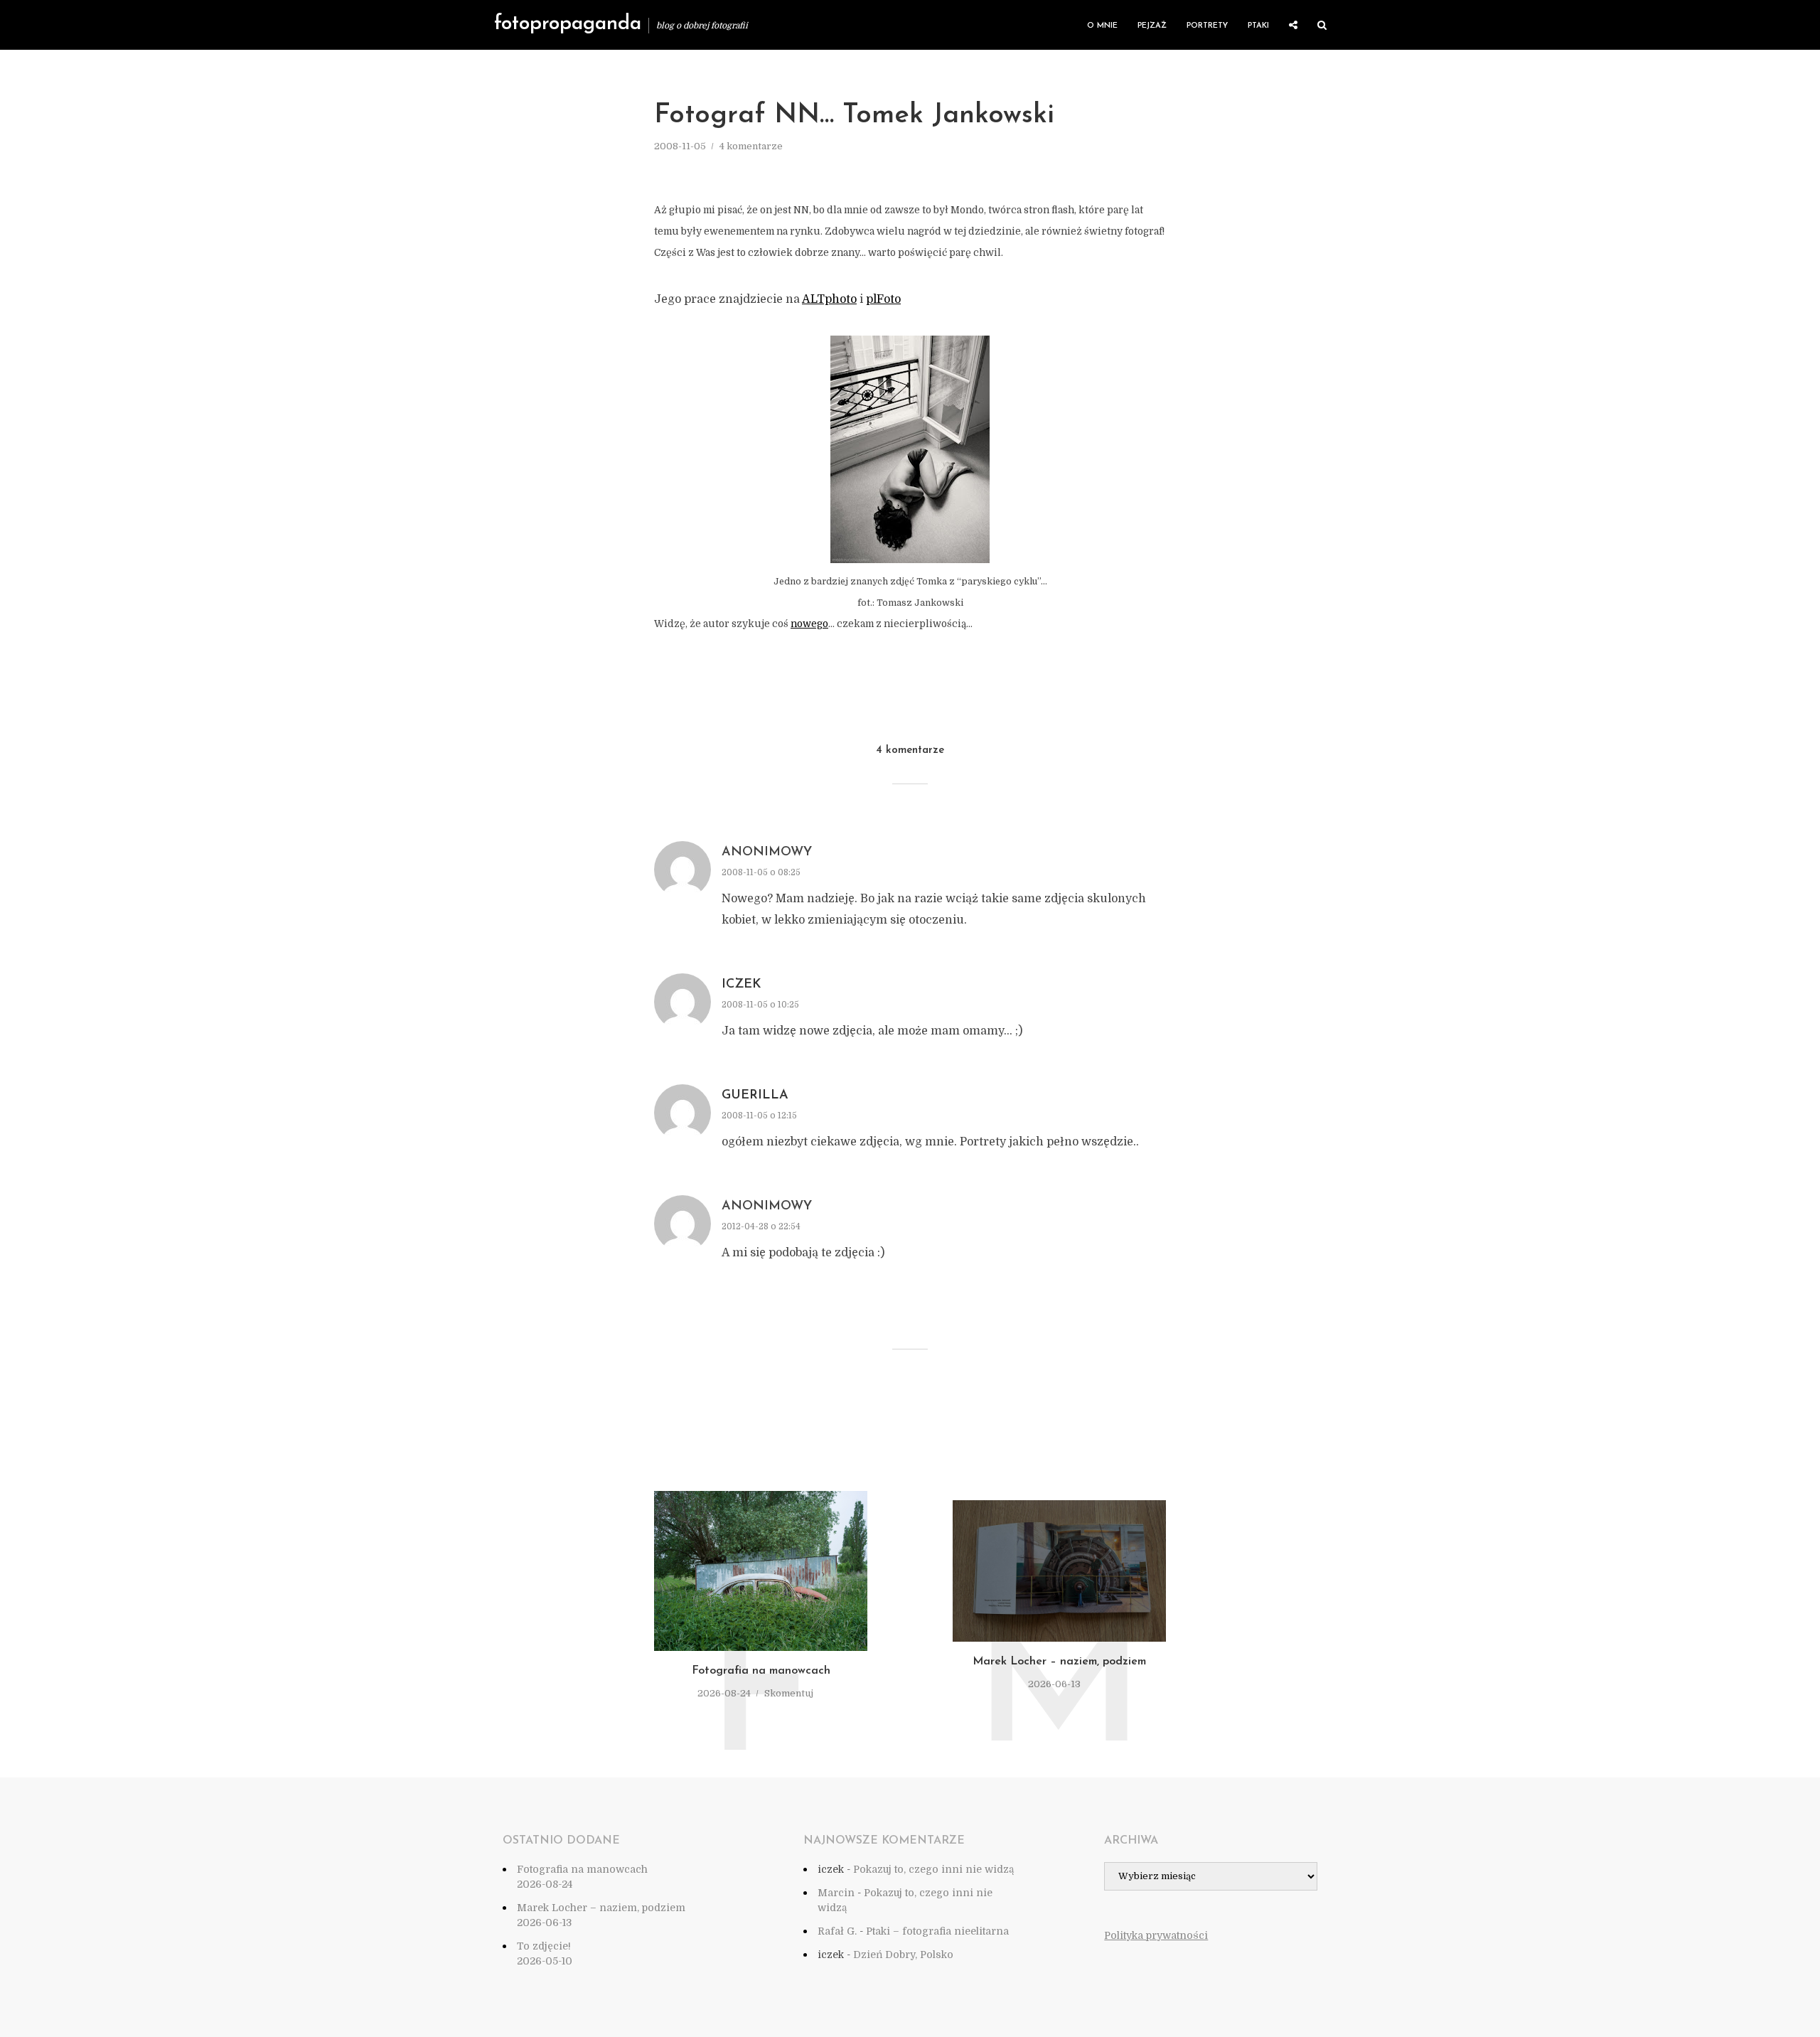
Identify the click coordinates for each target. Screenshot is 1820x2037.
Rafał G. (837, 1931)
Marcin (836, 1893)
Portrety (1207, 26)
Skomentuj (789, 1693)
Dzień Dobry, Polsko (903, 1955)
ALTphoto (829, 299)
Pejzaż (1152, 26)
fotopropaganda (568, 24)
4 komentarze (751, 146)
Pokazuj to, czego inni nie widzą (933, 1869)
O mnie (1102, 26)
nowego (809, 624)
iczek (742, 985)
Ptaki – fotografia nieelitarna (937, 1931)
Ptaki (1258, 26)
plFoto (883, 299)
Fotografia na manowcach (761, 1671)
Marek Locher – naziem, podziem (1059, 1662)
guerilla (755, 1096)
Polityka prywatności (1156, 1935)
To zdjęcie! (544, 1946)
